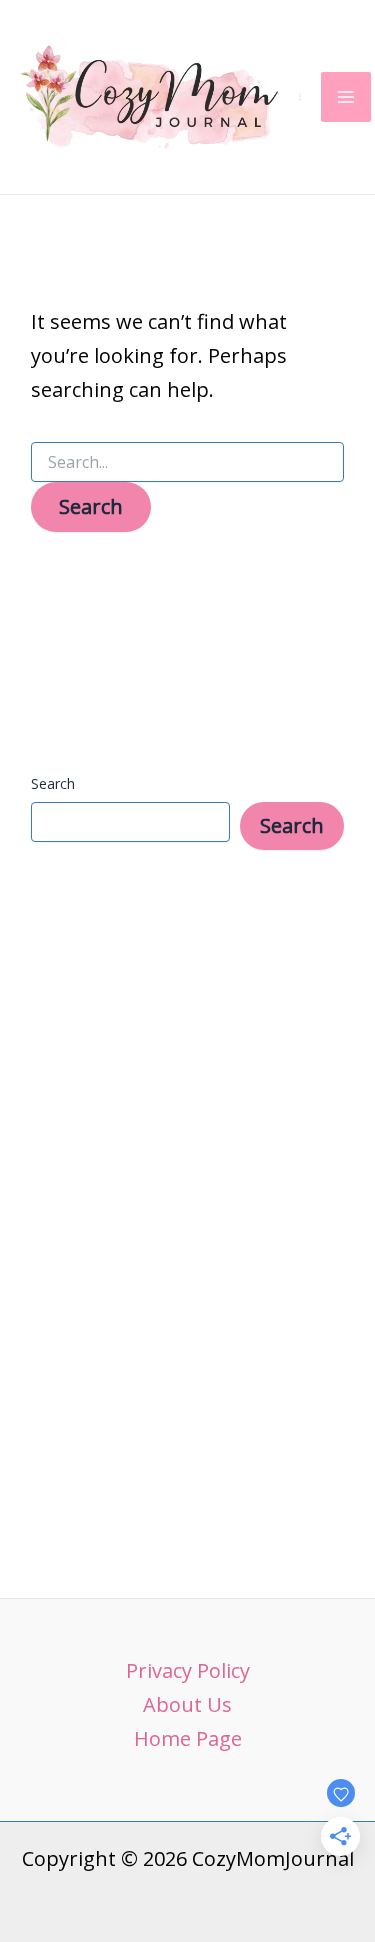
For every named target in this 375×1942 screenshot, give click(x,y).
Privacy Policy (188, 1670)
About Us (187, 1704)
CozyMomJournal (300, 97)
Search (53, 783)
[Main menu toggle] (346, 97)
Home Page (188, 1738)
